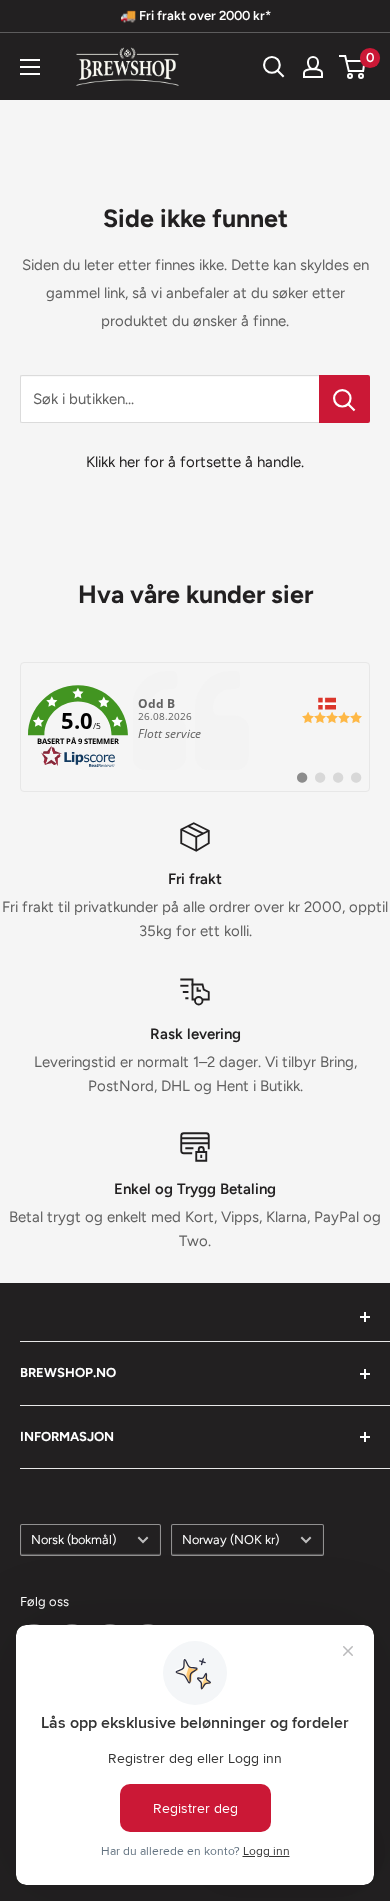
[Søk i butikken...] (344, 399)
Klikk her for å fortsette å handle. (195, 462)
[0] (353, 67)
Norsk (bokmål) (73, 1539)
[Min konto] (313, 67)
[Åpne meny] (30, 67)
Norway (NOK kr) (230, 1539)
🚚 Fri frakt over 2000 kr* (195, 15)
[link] (195, 727)
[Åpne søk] (274, 67)
